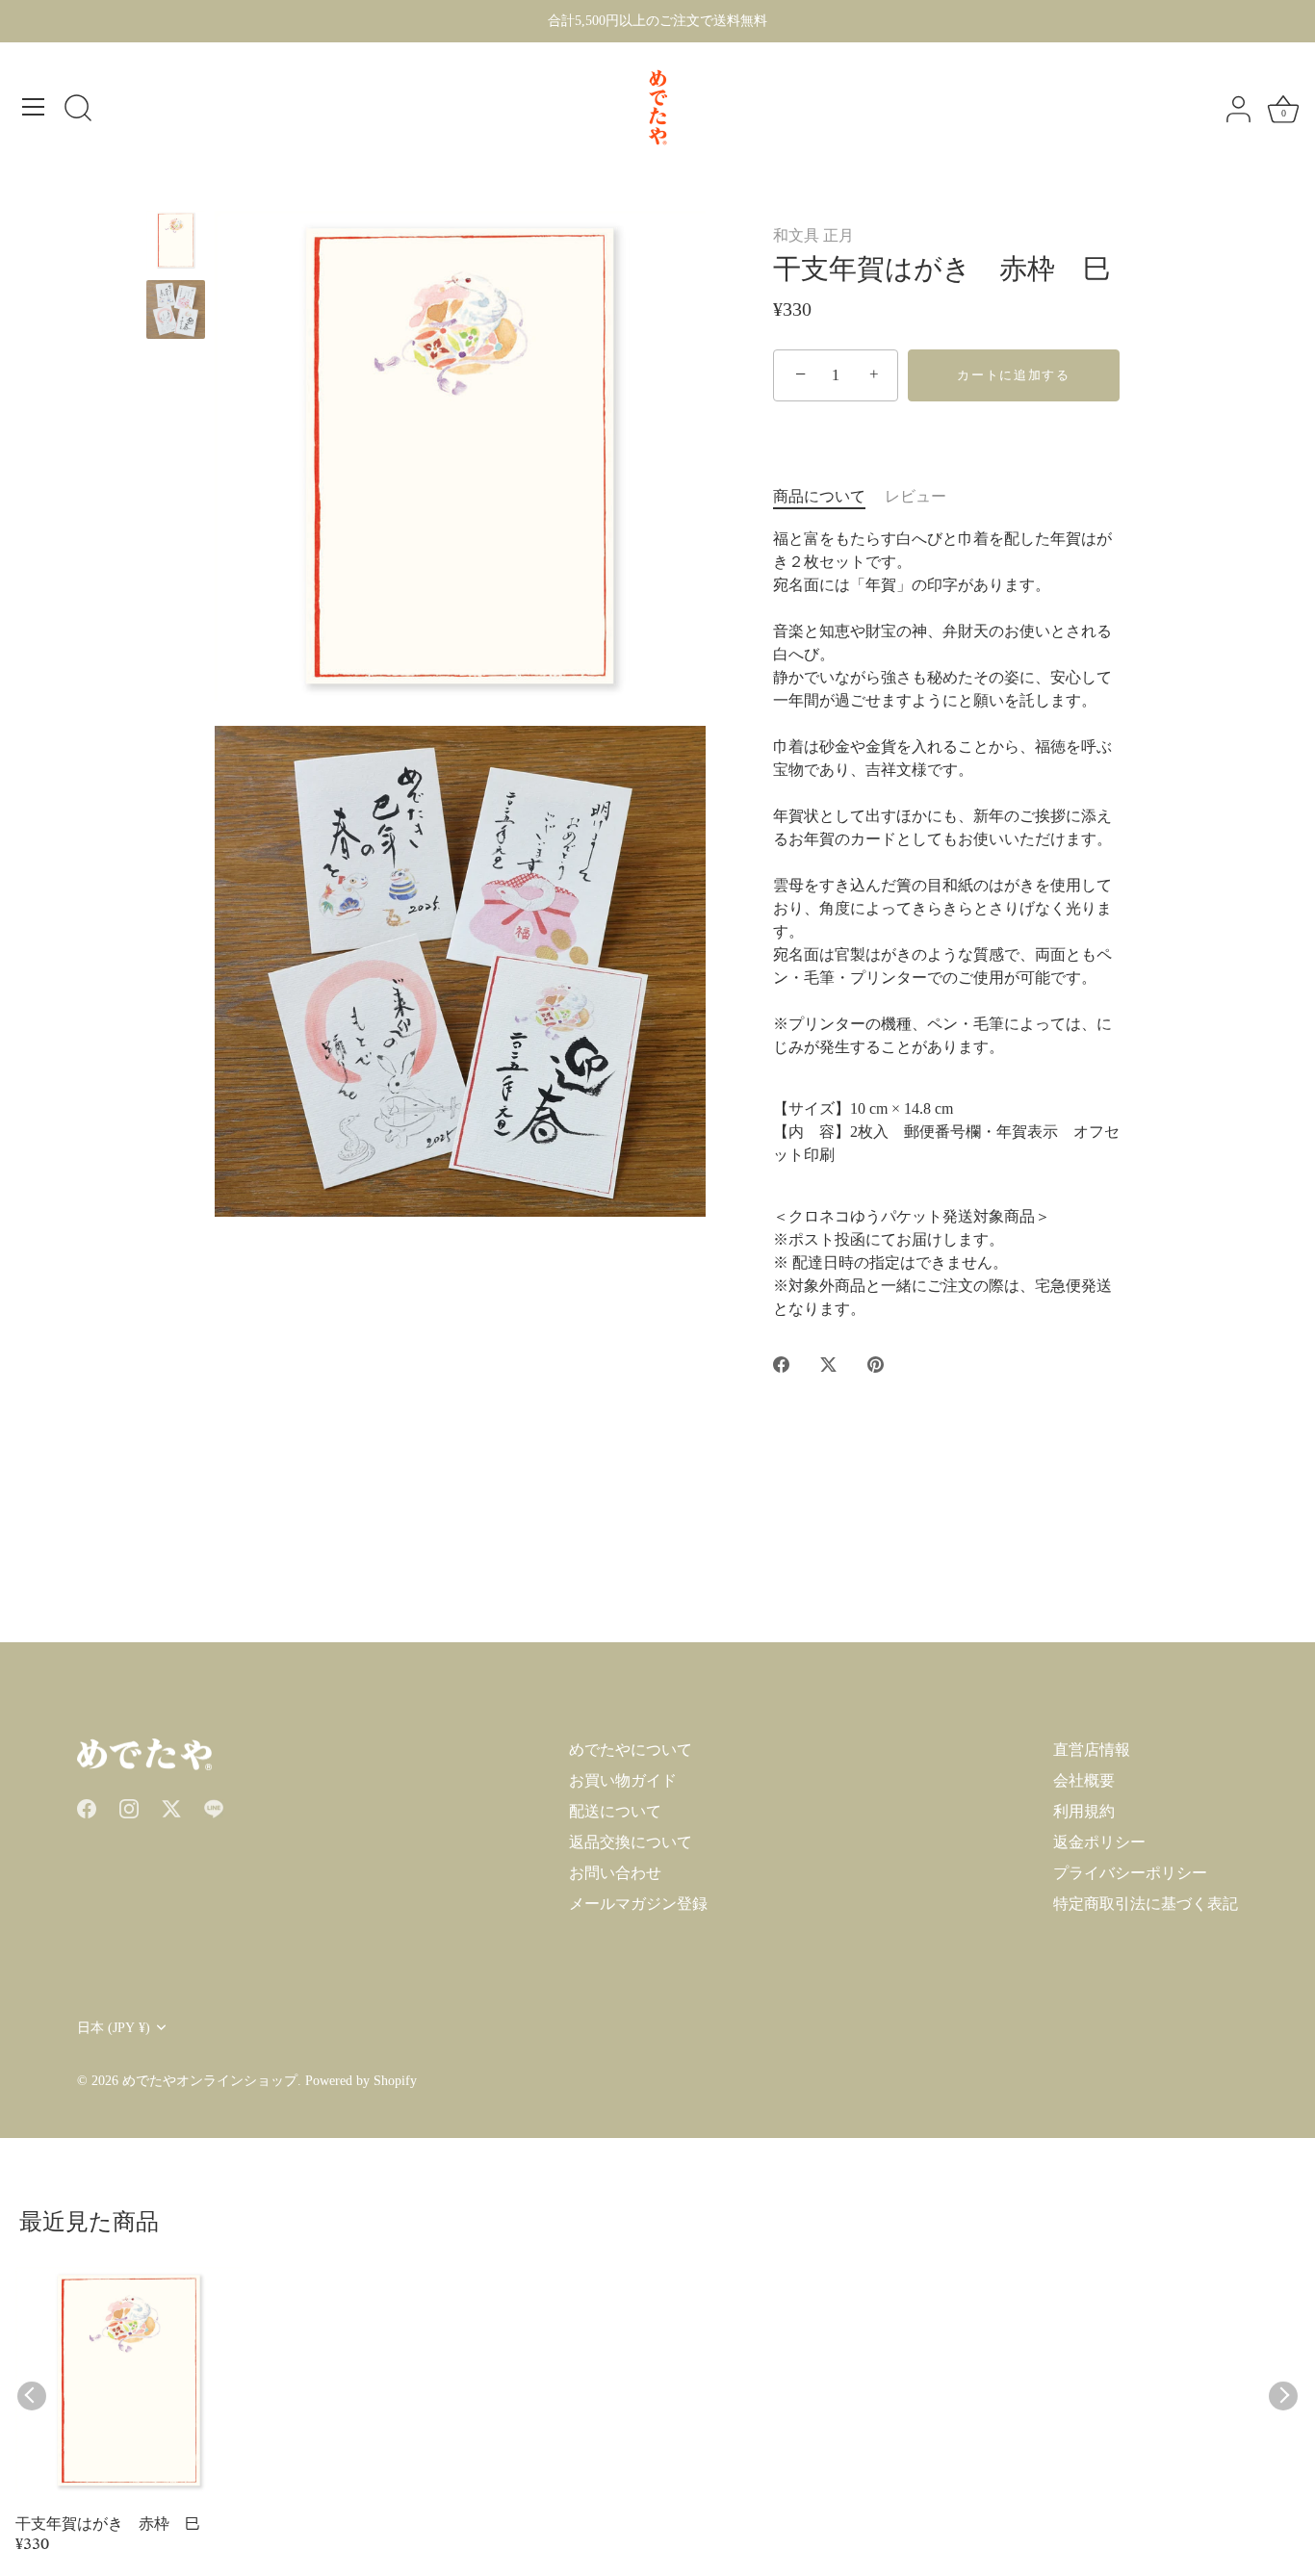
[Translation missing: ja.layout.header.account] (1238, 110)
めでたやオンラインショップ (210, 2081)
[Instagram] (129, 1807)
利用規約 (1084, 1811)
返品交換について (631, 1842)
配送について (615, 1811)
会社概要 (1084, 1780)
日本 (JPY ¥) (114, 2028)
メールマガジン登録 (638, 1904)
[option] (176, 244)
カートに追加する (1014, 375)
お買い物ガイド (623, 1780)
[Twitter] (171, 1807)
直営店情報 (1092, 1750)
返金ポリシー (1099, 1842)
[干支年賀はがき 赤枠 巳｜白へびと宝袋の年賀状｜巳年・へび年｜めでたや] (176, 240)
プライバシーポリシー (1130, 1873)
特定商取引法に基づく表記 (1146, 1904)
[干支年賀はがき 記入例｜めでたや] (176, 309)
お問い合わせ (615, 1873)
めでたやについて (631, 1750)
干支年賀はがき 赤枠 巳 (108, 2526)
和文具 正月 (813, 235)
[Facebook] (87, 1807)
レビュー (915, 496)
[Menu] (34, 107)
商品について (819, 496)
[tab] (829, 497)
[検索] (78, 110)
